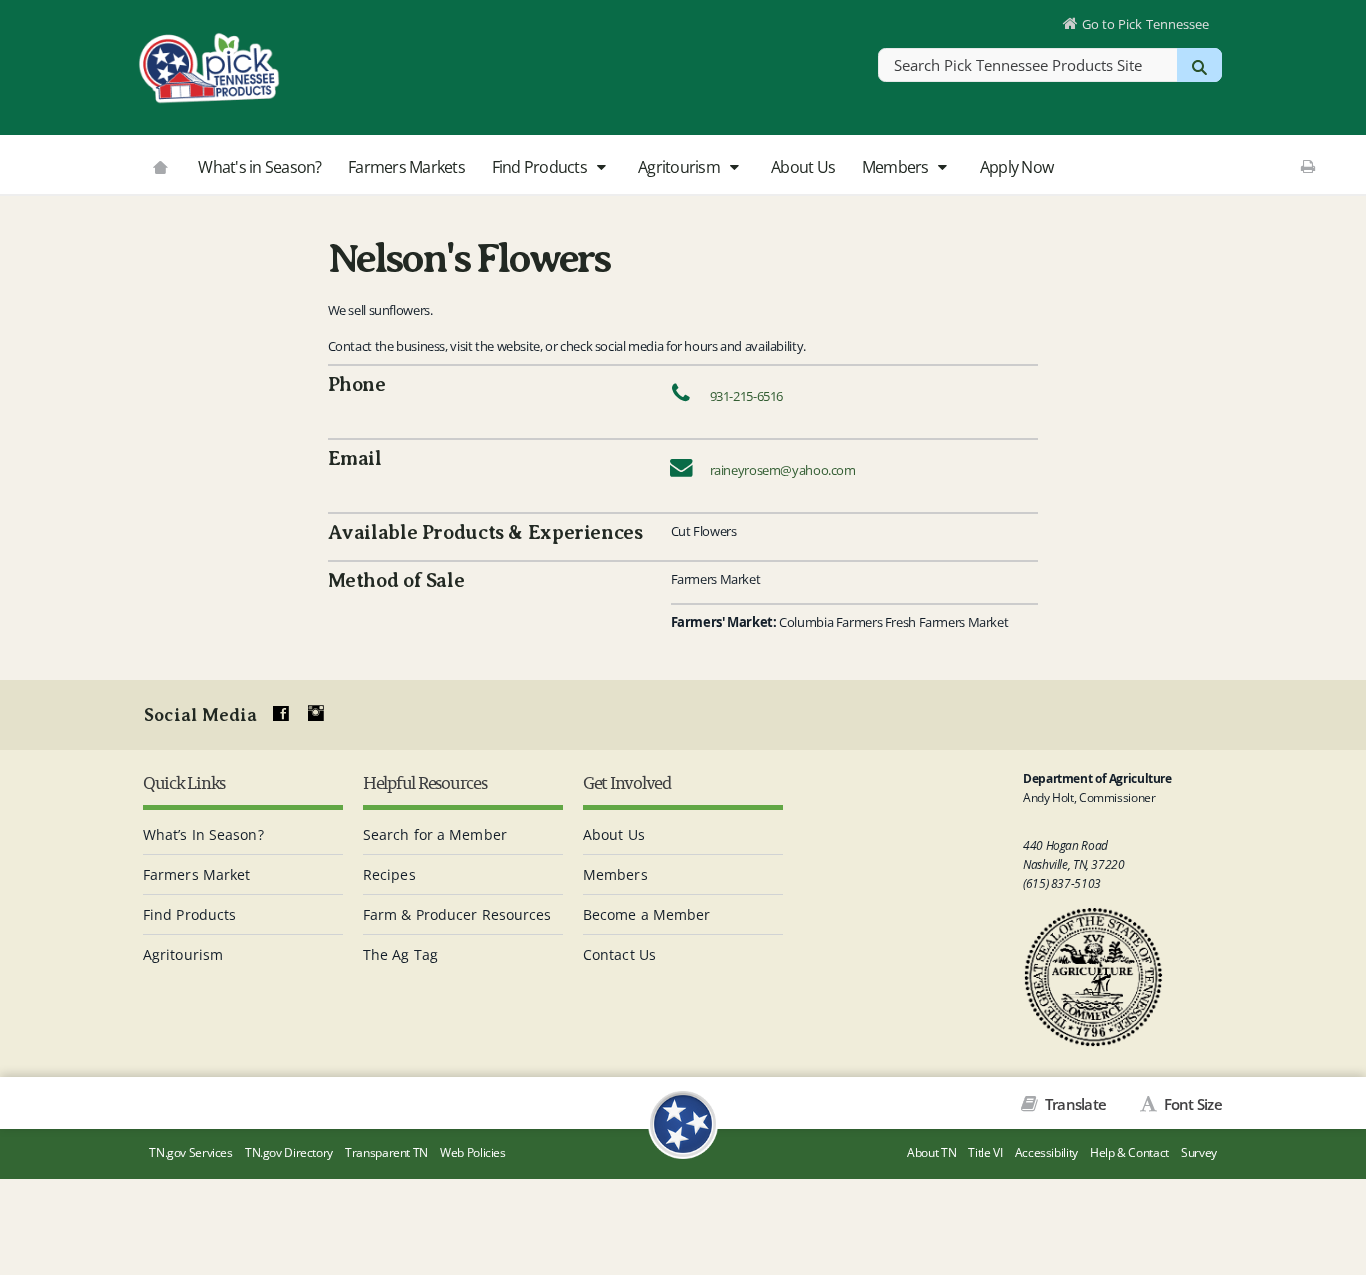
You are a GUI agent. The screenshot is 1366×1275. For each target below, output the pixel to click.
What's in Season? (259, 167)
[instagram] (316, 714)
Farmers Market (196, 874)
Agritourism (680, 167)
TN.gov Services (190, 1152)
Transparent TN (386, 1152)
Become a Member (647, 914)
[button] (600, 168)
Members (897, 167)
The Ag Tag (400, 954)
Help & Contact (1129, 1152)
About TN (931, 1152)
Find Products (541, 167)
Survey (1199, 1152)
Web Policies (473, 1152)
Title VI (985, 1152)
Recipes (389, 874)
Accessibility (1046, 1152)
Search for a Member (435, 834)
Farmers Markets (406, 167)
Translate (1074, 1104)
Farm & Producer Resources (457, 914)
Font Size (1191, 1104)
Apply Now (1016, 167)
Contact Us (619, 954)
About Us (803, 167)
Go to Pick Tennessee (1145, 24)
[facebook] (281, 714)
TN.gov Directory (289, 1152)
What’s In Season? (203, 834)
